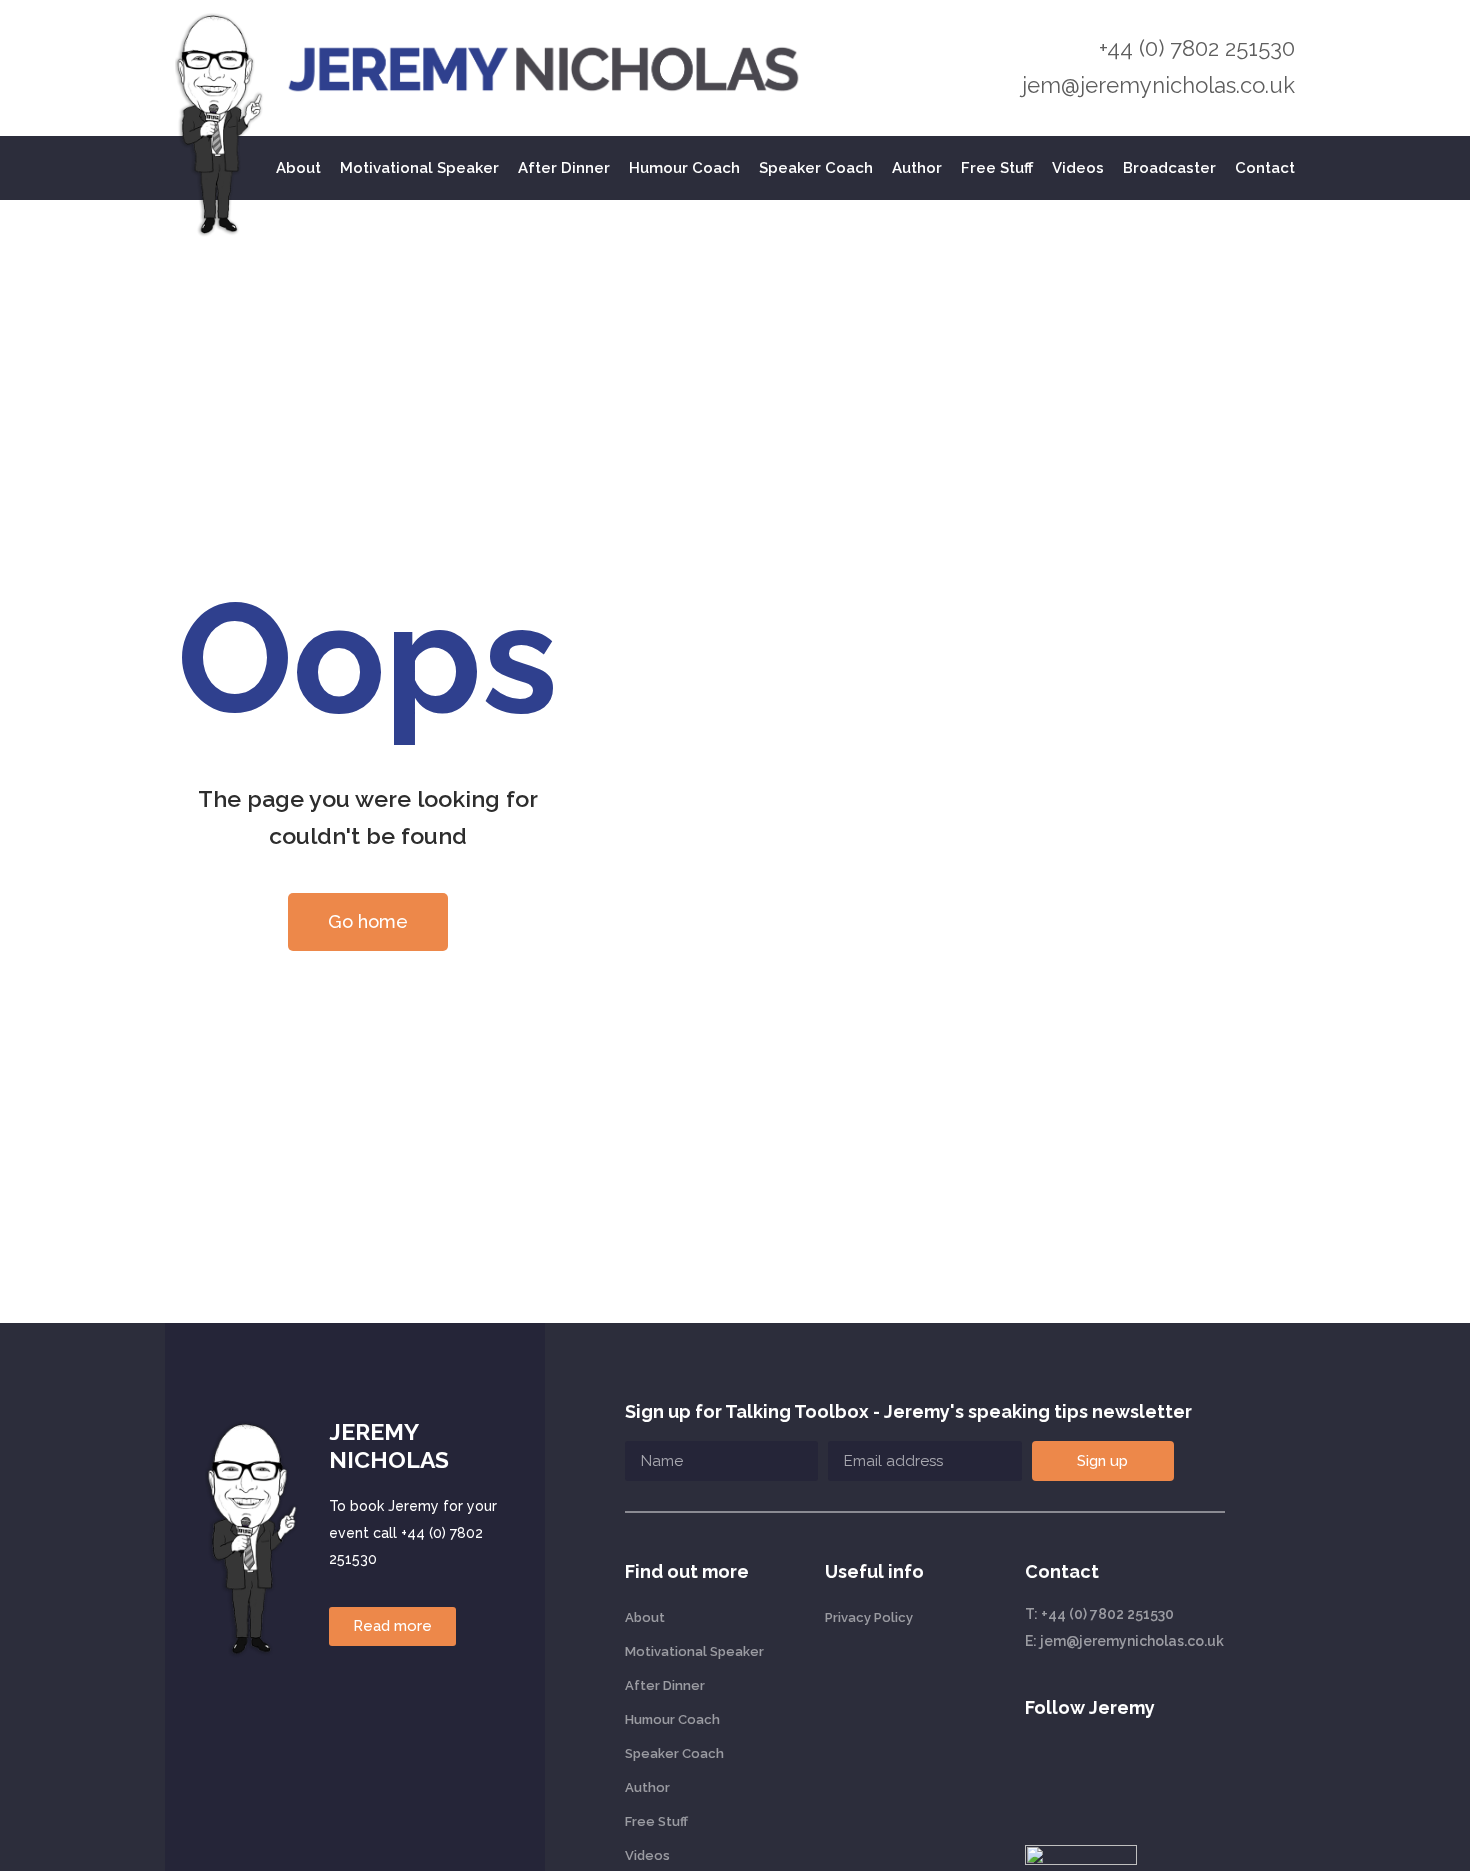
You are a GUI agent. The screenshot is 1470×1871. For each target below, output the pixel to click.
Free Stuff (997, 168)
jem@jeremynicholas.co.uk (1158, 85)
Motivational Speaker (419, 168)
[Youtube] (1081, 1774)
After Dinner (564, 168)
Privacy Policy (869, 1617)
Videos (1078, 168)
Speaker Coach (816, 168)
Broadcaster (1169, 168)
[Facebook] (1171, 1774)
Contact (1265, 168)
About (298, 168)
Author (917, 168)
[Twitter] (1126, 1774)
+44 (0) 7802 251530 (1197, 48)
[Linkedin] (1036, 1774)
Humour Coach (684, 168)
